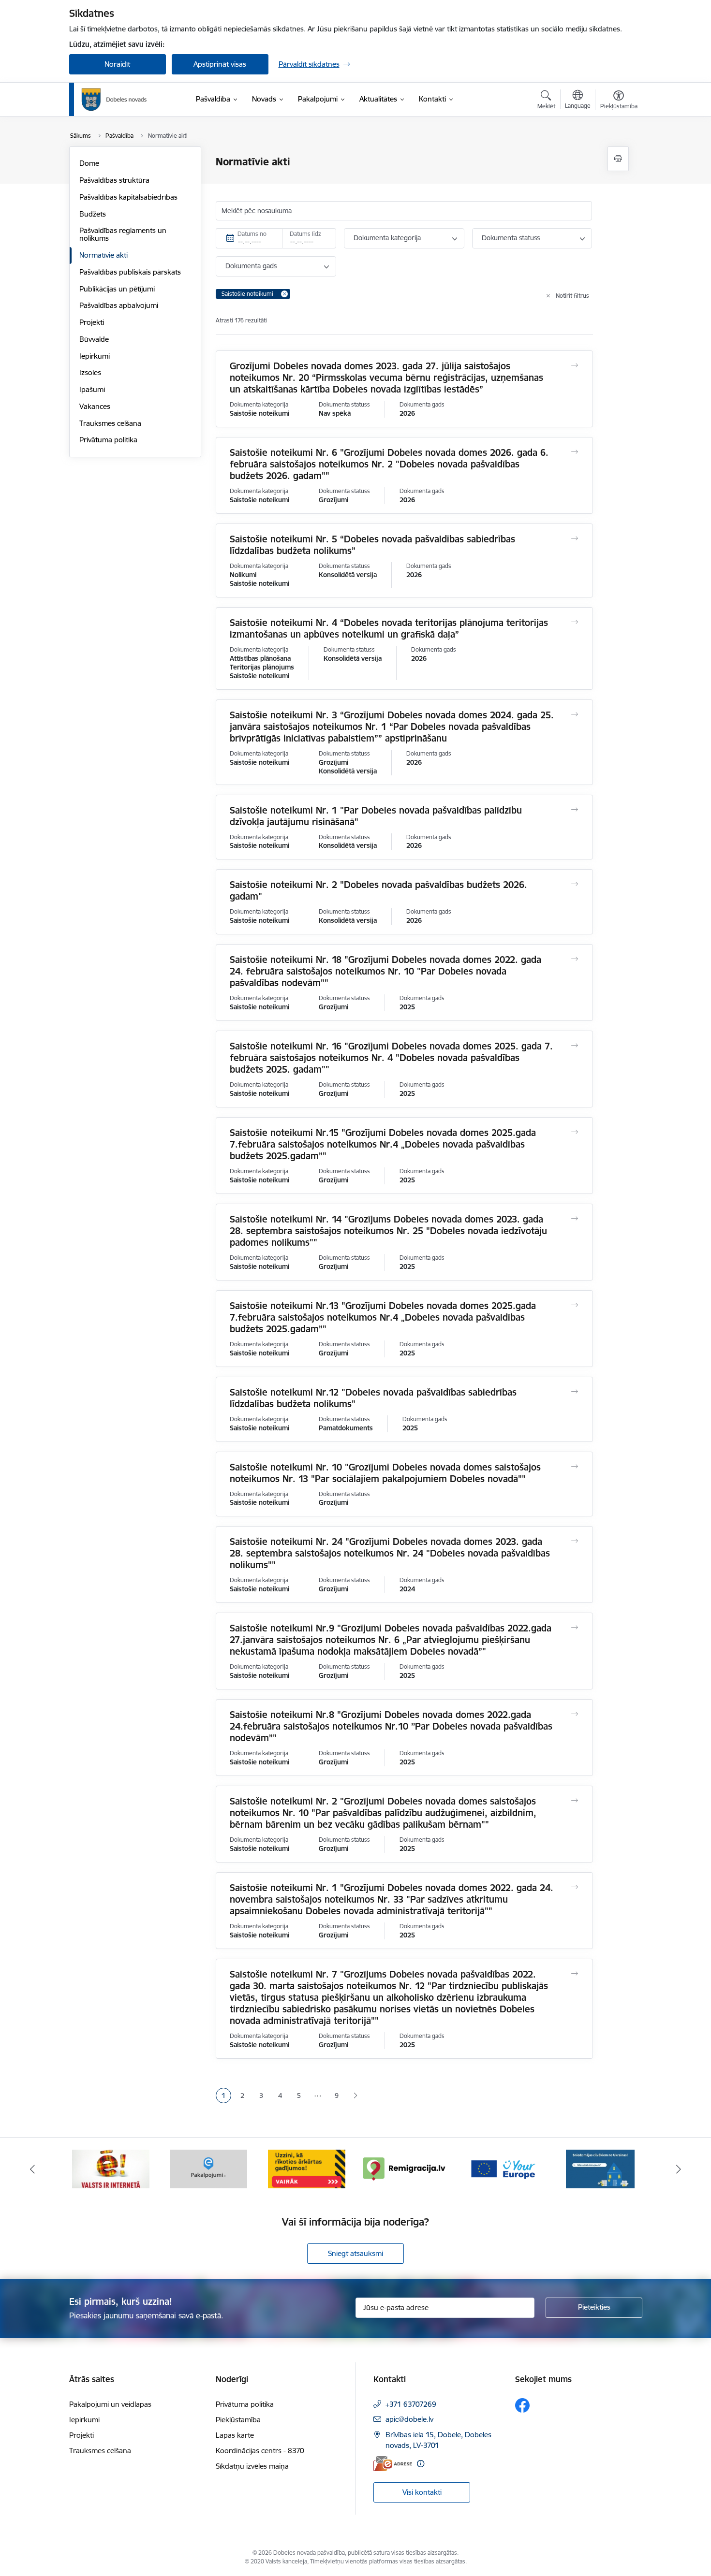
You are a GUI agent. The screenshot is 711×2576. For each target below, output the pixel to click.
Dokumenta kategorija (387, 238)
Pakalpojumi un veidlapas (110, 2404)
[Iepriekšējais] (32, 2169)
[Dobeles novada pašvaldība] (114, 100)
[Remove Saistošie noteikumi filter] (284, 294)
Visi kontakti (422, 2492)
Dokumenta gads (251, 266)
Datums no (252, 234)
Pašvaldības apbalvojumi (119, 305)
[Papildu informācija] (421, 2464)
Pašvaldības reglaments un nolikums (123, 234)
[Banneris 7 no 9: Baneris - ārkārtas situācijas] (307, 2168)
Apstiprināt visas (220, 64)
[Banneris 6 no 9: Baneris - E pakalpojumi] (208, 2168)
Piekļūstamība (238, 2420)
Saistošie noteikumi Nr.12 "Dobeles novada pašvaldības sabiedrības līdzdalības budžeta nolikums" (373, 1398)
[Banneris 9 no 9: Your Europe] (503, 2168)
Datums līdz (305, 234)
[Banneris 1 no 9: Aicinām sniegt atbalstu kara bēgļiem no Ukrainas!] (600, 2168)
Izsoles (90, 372)
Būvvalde (94, 339)
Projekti (92, 322)
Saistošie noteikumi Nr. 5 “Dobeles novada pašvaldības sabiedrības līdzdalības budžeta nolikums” (372, 545)
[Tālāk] (679, 2169)
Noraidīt (117, 64)
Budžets (93, 214)
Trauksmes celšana (110, 423)
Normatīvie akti (104, 255)
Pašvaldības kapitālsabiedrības (128, 197)
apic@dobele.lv (409, 2419)
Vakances (95, 406)
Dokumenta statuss (511, 238)
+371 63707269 (411, 2404)
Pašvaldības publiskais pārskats (130, 272)
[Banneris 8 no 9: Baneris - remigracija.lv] (404, 2168)
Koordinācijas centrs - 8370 (260, 2451)
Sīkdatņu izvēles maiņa (252, 2466)
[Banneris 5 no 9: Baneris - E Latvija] (111, 2168)
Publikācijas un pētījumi (117, 289)
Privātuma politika (108, 440)
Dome (89, 163)
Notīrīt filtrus (572, 296)
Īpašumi (92, 389)
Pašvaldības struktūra (114, 180)
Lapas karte (235, 2435)
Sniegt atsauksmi (355, 2253)
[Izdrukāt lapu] (618, 159)
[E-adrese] (393, 2464)
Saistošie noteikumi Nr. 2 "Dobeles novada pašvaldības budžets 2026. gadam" (378, 890)
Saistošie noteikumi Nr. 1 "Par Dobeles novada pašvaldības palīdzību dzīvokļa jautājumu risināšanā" (376, 816)
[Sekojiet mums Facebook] (522, 2405)
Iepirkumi (95, 356)
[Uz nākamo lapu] (355, 2096)
